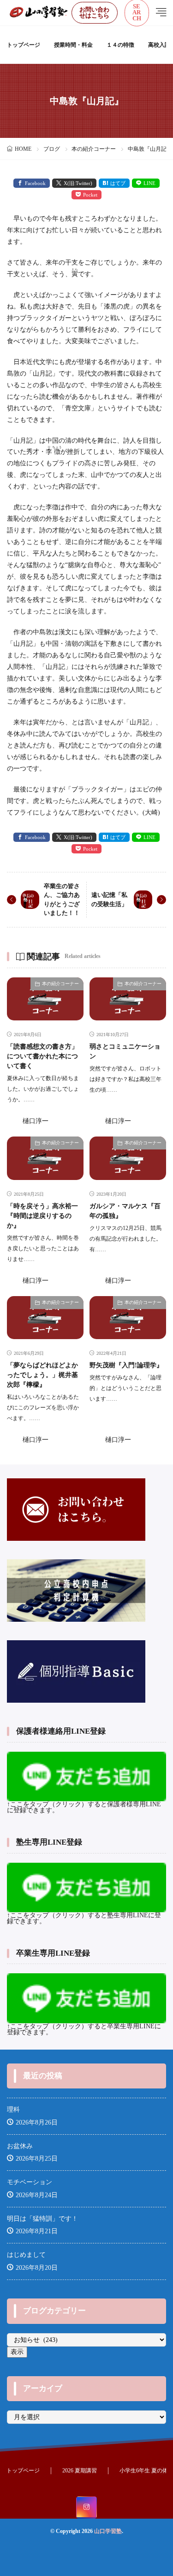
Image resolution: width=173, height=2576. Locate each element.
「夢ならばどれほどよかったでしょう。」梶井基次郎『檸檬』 (42, 1375)
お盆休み (20, 2146)
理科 (13, 2110)
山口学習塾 (108, 2531)
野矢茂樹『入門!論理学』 (126, 1365)
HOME (23, 149)
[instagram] (86, 2508)
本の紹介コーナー (94, 149)
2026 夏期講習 (80, 2471)
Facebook (35, 183)
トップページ (24, 45)
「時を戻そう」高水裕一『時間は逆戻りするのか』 (42, 1216)
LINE (149, 183)
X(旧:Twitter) (78, 183)
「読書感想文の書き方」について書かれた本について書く (42, 1056)
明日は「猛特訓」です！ (42, 2219)
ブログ (52, 149)
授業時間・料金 (73, 45)
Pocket (90, 195)
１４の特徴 (120, 45)
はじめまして (26, 2255)
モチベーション (30, 2182)
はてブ (118, 183)
